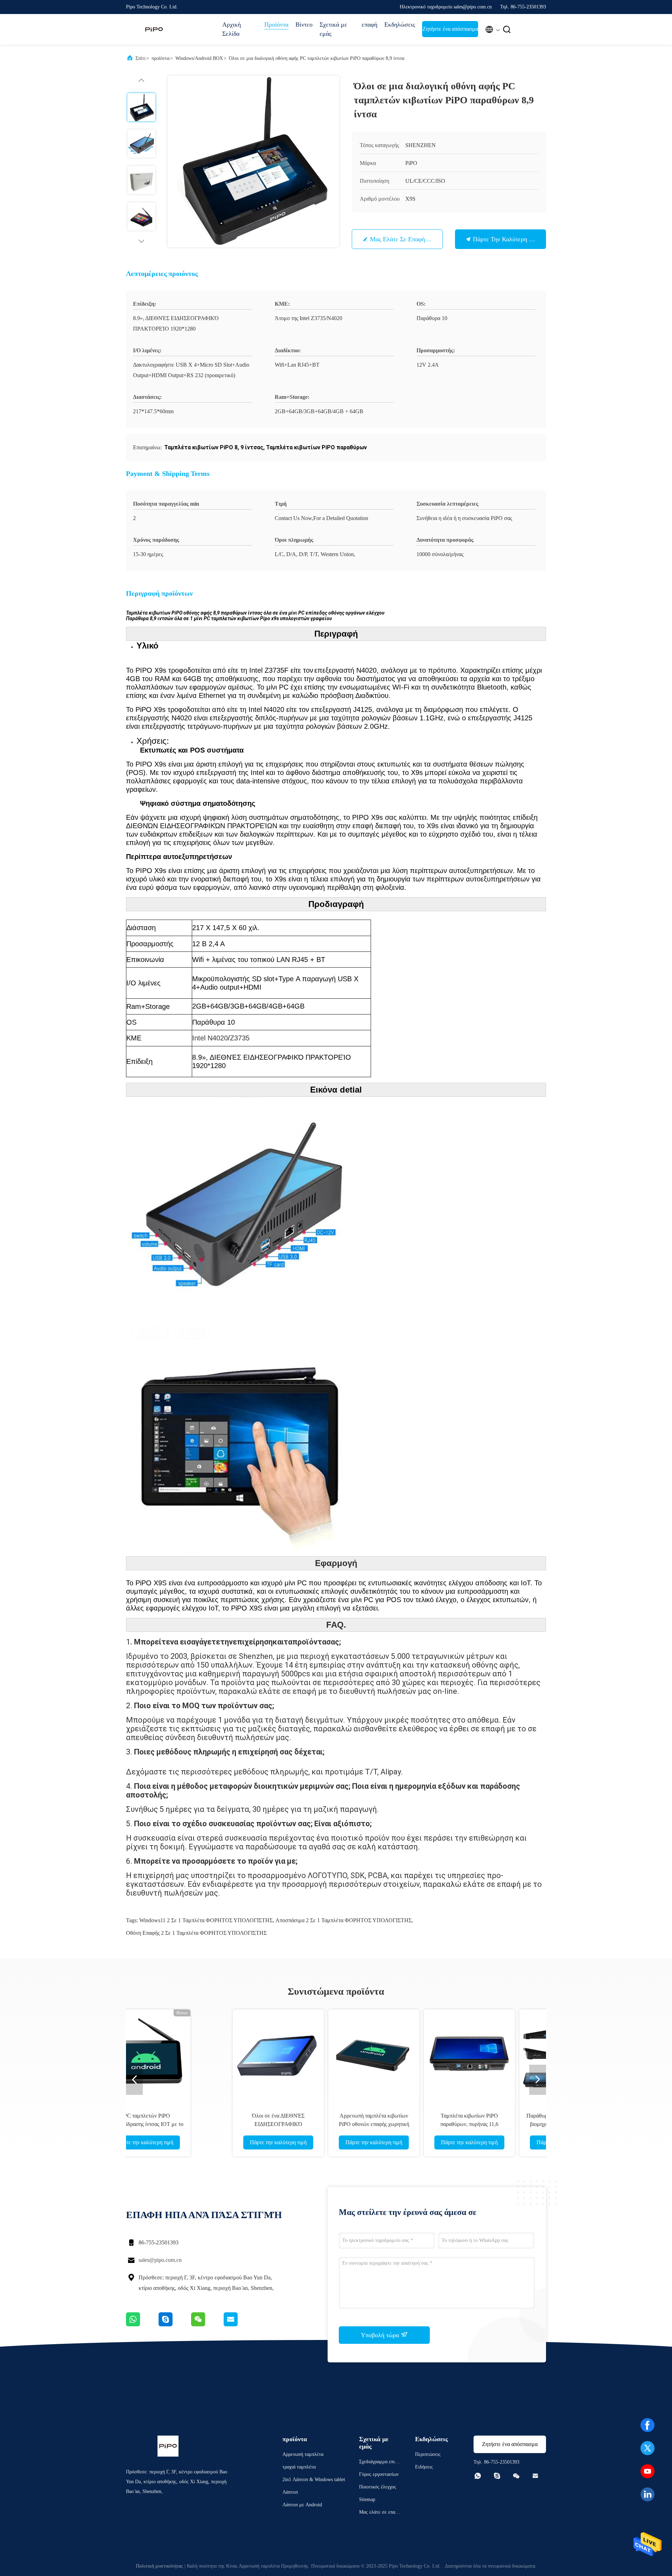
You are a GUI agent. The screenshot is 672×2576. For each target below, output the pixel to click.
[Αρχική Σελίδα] (154, 29)
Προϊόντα (276, 25)
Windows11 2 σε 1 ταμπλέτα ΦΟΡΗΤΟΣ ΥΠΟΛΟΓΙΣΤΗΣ (206, 1920)
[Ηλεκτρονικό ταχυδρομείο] (239, 2325)
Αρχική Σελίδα (232, 29)
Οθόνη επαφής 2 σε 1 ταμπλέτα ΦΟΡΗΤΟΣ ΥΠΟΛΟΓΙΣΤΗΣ (196, 1933)
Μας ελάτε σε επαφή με (402, 239)
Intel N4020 (210, 1038)
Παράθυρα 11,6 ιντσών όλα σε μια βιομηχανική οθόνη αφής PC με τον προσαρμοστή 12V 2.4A (479, 2124)
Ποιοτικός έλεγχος (378, 2487)
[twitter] (647, 2448)
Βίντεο (304, 25)
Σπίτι (141, 58)
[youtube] (647, 2471)
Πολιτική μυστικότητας (159, 2566)
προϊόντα (160, 58)
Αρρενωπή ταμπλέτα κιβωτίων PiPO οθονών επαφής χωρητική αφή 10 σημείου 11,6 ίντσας (288, 2124)
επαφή (369, 25)
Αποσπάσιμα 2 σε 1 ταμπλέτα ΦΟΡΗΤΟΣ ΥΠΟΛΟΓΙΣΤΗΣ (344, 1920)
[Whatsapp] (142, 2325)
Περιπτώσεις (428, 2454)
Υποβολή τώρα (381, 2335)
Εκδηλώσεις (400, 25)
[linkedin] (647, 2494)
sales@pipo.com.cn (160, 2260)
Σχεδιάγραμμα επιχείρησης (380, 2463)
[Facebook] (647, 2425)
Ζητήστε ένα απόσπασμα (450, 29)
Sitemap (367, 2499)
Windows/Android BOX (199, 58)
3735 (242, 1038)
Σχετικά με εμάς (333, 29)
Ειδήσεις (424, 2467)
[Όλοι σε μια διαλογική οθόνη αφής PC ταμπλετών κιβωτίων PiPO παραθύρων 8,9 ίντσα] (253, 161)
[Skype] (175, 2325)
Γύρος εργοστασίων (379, 2474)
